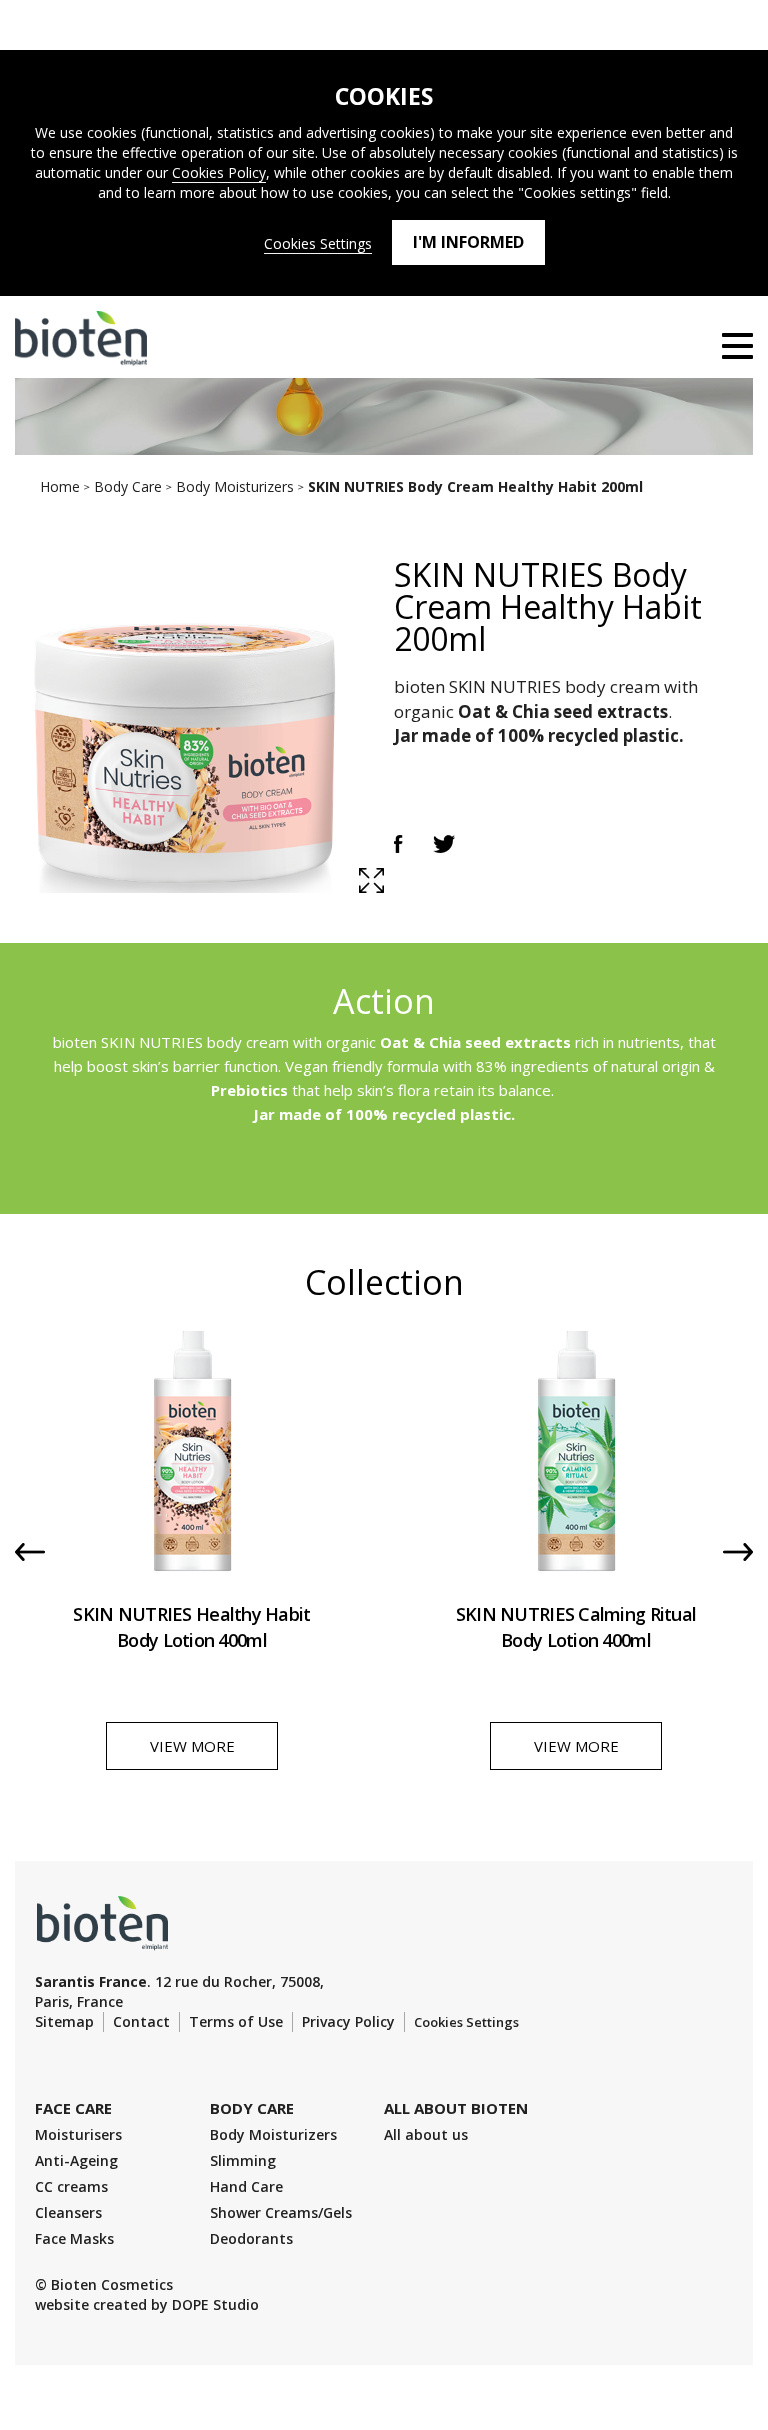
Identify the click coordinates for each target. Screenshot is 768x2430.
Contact (141, 2021)
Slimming (243, 2160)
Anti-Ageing (76, 2160)
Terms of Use (236, 2021)
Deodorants (251, 2238)
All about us (426, 2134)
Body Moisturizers (273, 2134)
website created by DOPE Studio (147, 2304)
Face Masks (74, 2238)
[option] (192, 1566)
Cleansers (68, 2212)
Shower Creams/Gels (281, 2212)
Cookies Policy (219, 172)
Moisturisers (78, 2134)
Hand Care (246, 2186)
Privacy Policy (348, 2021)
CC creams (71, 2186)
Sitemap (64, 2021)
